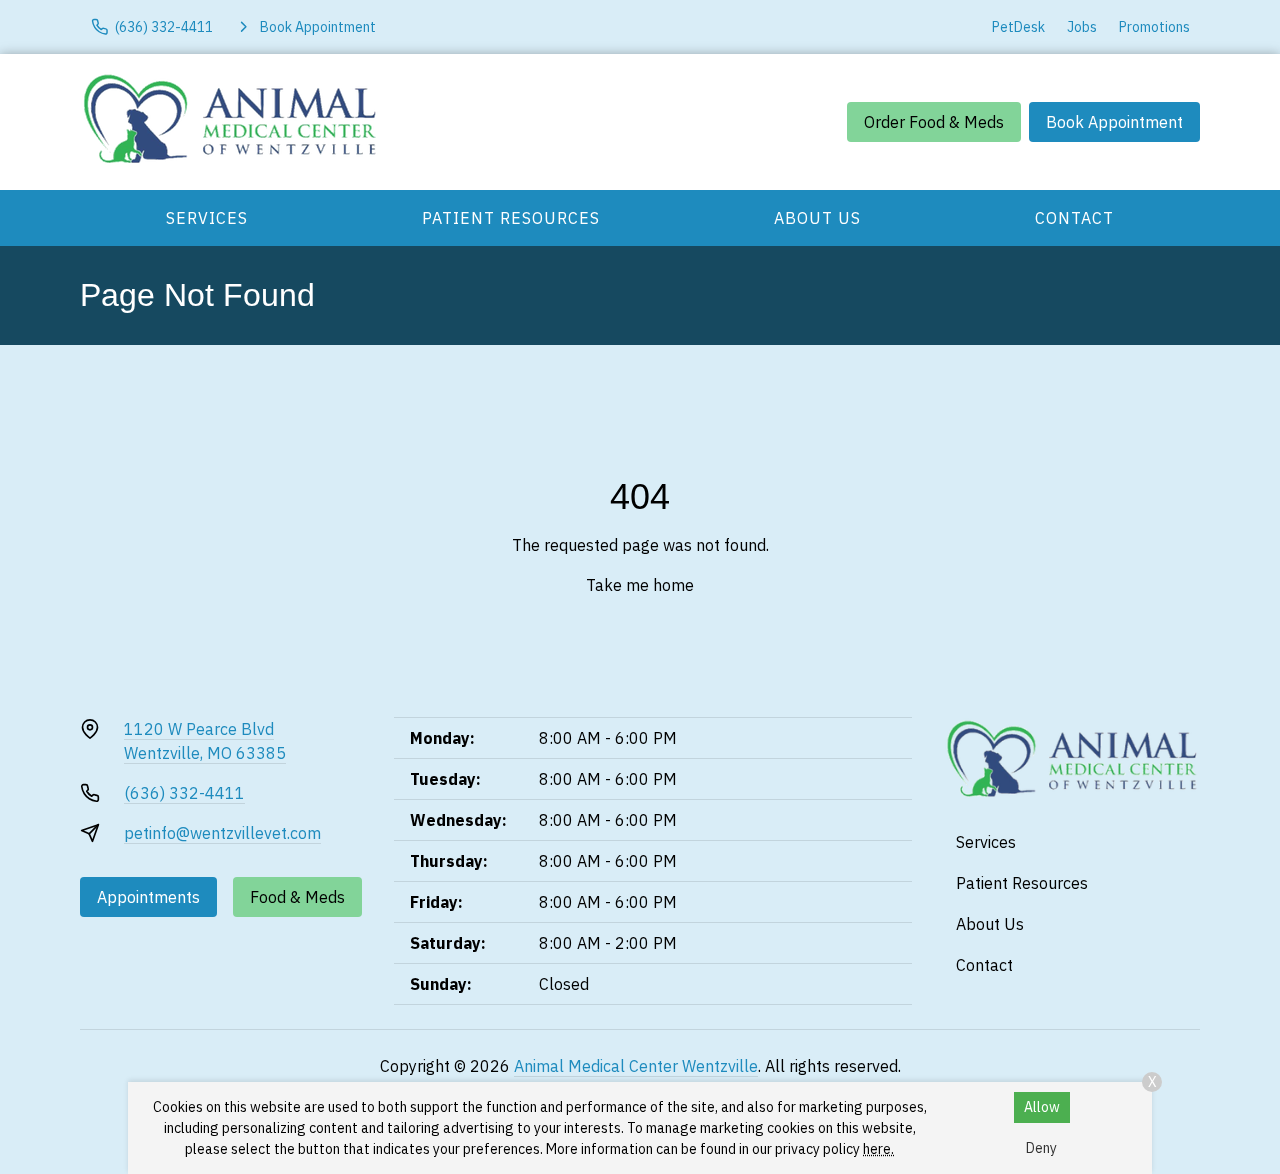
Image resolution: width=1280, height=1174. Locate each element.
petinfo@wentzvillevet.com (222, 833)
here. (878, 1149)
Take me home (640, 585)
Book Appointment (1114, 122)
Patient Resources (511, 218)
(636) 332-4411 (184, 793)
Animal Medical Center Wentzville (636, 1066)
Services (207, 218)
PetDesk (1018, 27)
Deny (1041, 1148)
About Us (817, 218)
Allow (1042, 1107)
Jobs (1082, 27)
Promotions (1154, 27)
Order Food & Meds (934, 122)
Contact (1074, 218)
